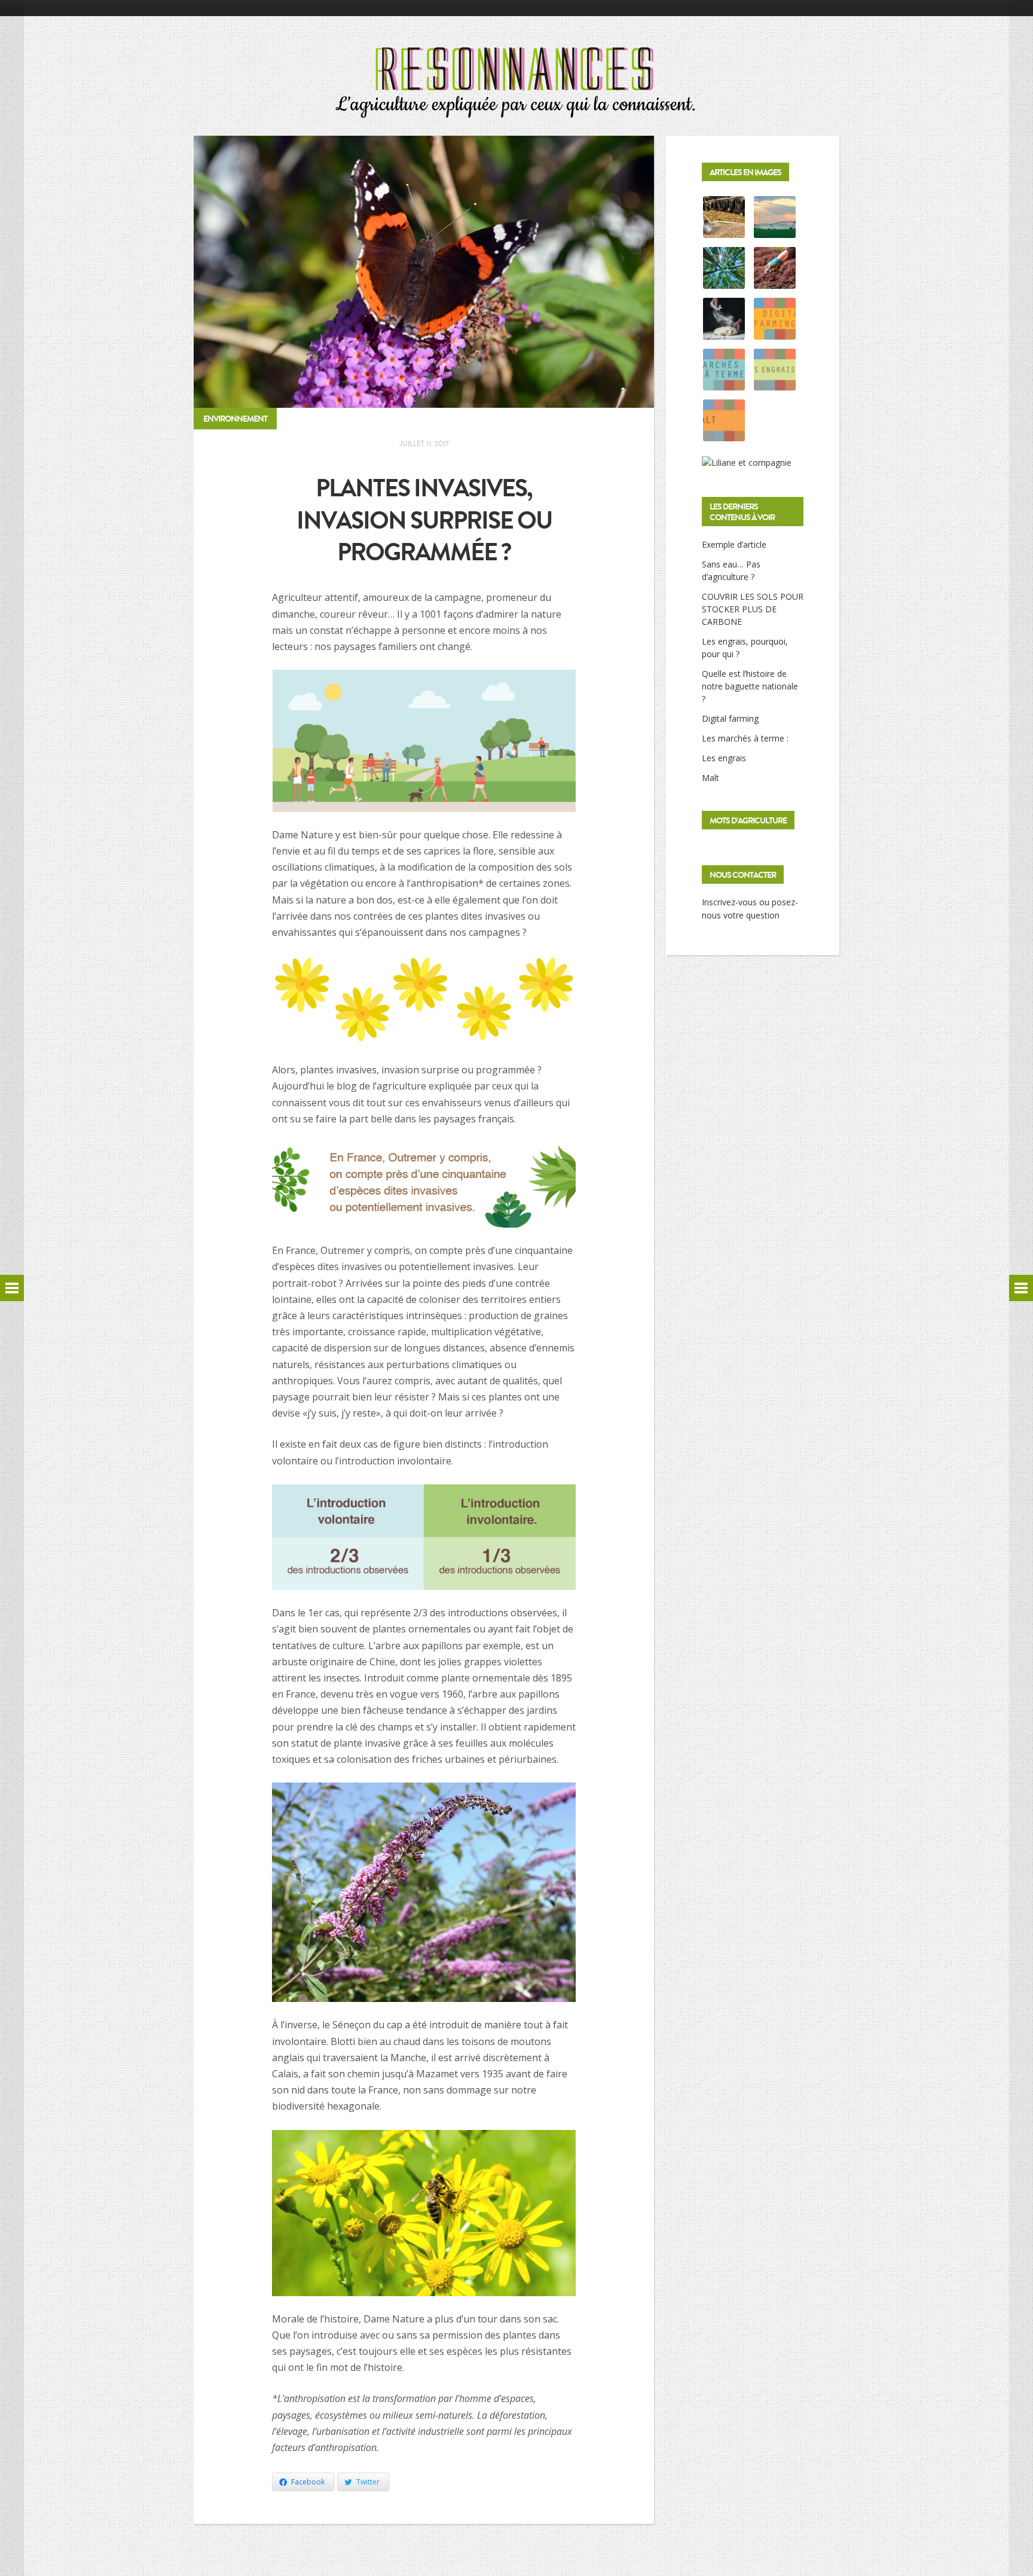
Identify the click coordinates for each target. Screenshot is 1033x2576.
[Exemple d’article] (724, 231)
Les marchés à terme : (745, 738)
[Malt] (724, 434)
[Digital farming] (775, 333)
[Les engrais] (775, 384)
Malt (710, 778)
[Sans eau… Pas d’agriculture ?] (775, 231)
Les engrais (724, 758)
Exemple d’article (734, 544)
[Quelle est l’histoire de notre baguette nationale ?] (724, 333)
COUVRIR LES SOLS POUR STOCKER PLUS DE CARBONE (753, 609)
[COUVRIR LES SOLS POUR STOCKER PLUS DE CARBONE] (724, 282)
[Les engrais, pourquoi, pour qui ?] (775, 282)
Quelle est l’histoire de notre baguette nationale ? (750, 686)
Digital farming (730, 718)
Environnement (235, 419)
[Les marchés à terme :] (724, 384)
